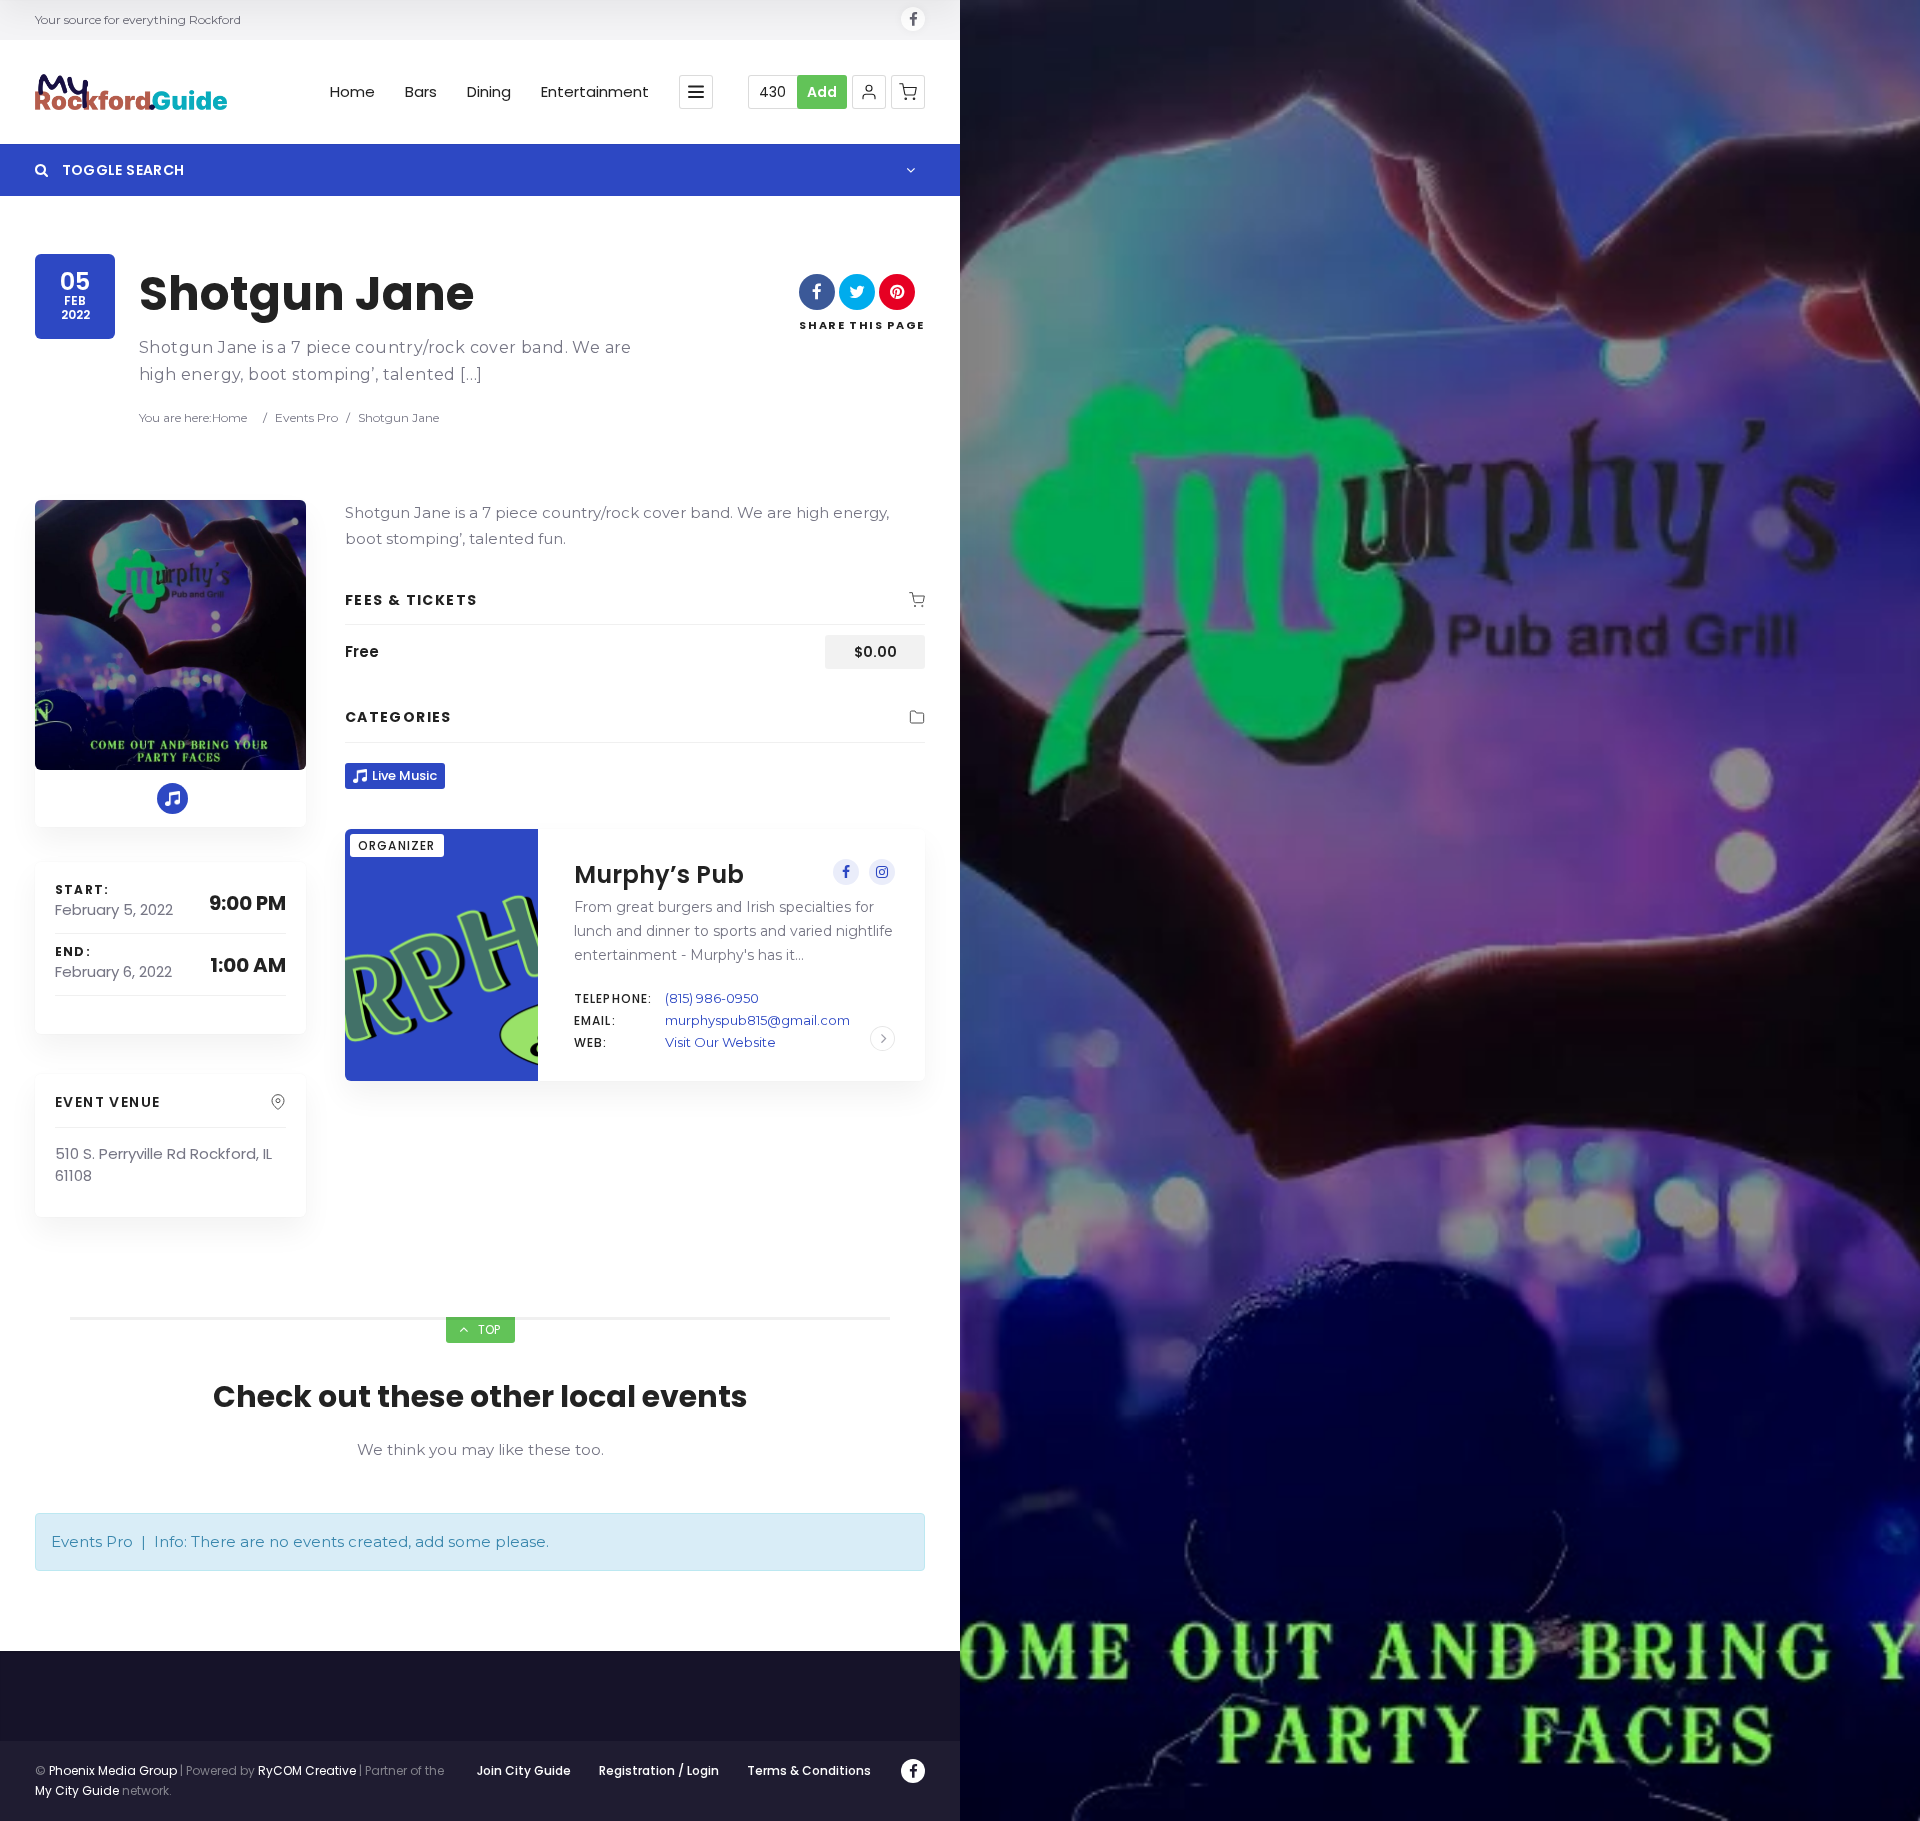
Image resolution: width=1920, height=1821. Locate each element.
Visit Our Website (720, 1042)
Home (352, 92)
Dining (489, 92)
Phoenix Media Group (113, 1770)
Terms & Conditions (809, 1770)
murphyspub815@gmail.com (757, 1020)
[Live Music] (172, 798)
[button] (869, 92)
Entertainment (595, 92)
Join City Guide (524, 1770)
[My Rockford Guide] (131, 92)
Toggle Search (121, 170)
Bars (421, 92)
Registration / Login (659, 1770)
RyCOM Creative (307, 1770)
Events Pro (306, 417)
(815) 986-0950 (712, 998)
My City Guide (77, 1790)
